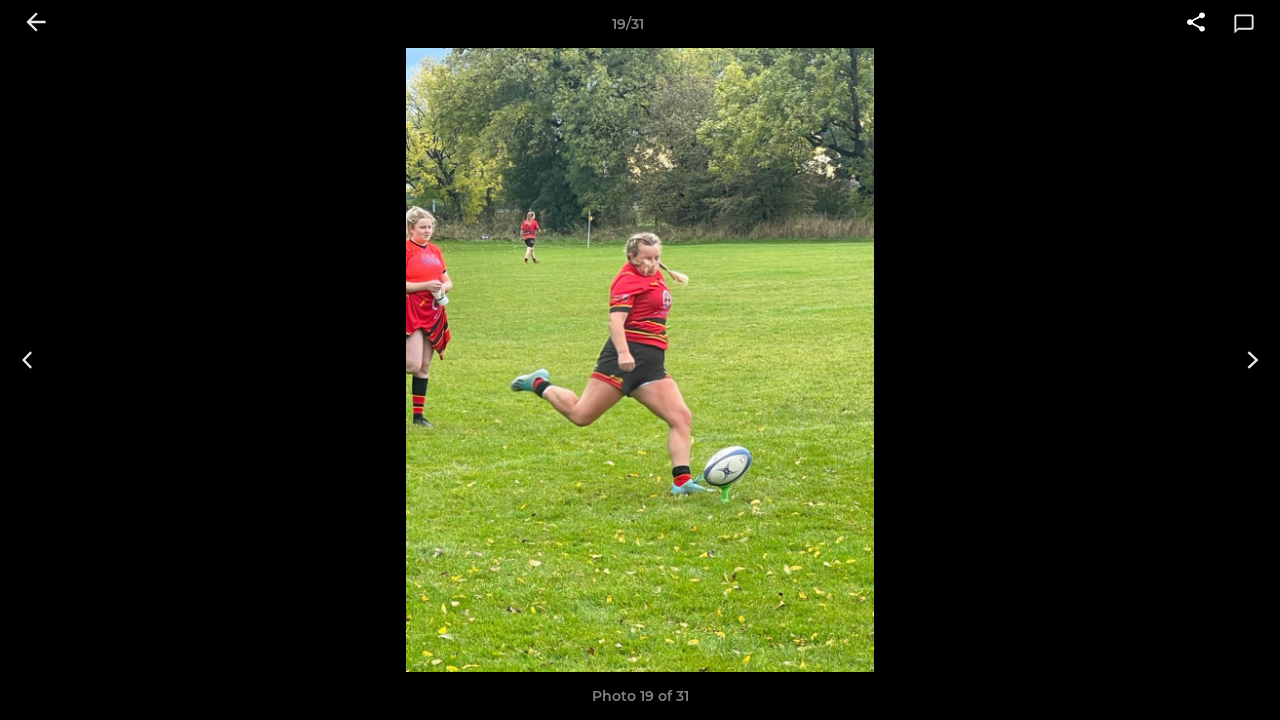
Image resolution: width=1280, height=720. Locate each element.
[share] (1196, 24)
